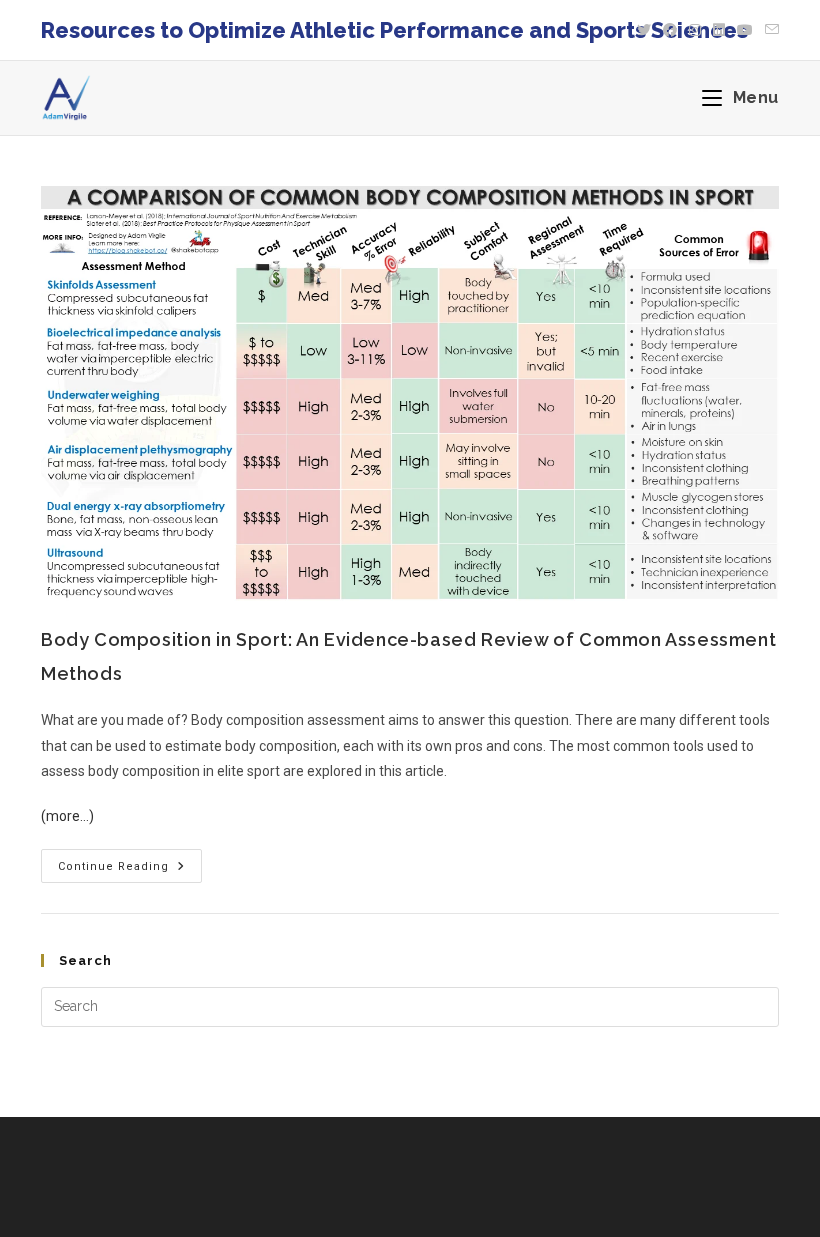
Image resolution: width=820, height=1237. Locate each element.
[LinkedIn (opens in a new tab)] (719, 30)
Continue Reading (130, 861)
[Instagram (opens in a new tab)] (695, 30)
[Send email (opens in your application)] (769, 30)
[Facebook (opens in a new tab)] (670, 30)
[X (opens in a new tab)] (644, 30)
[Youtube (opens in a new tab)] (745, 30)
